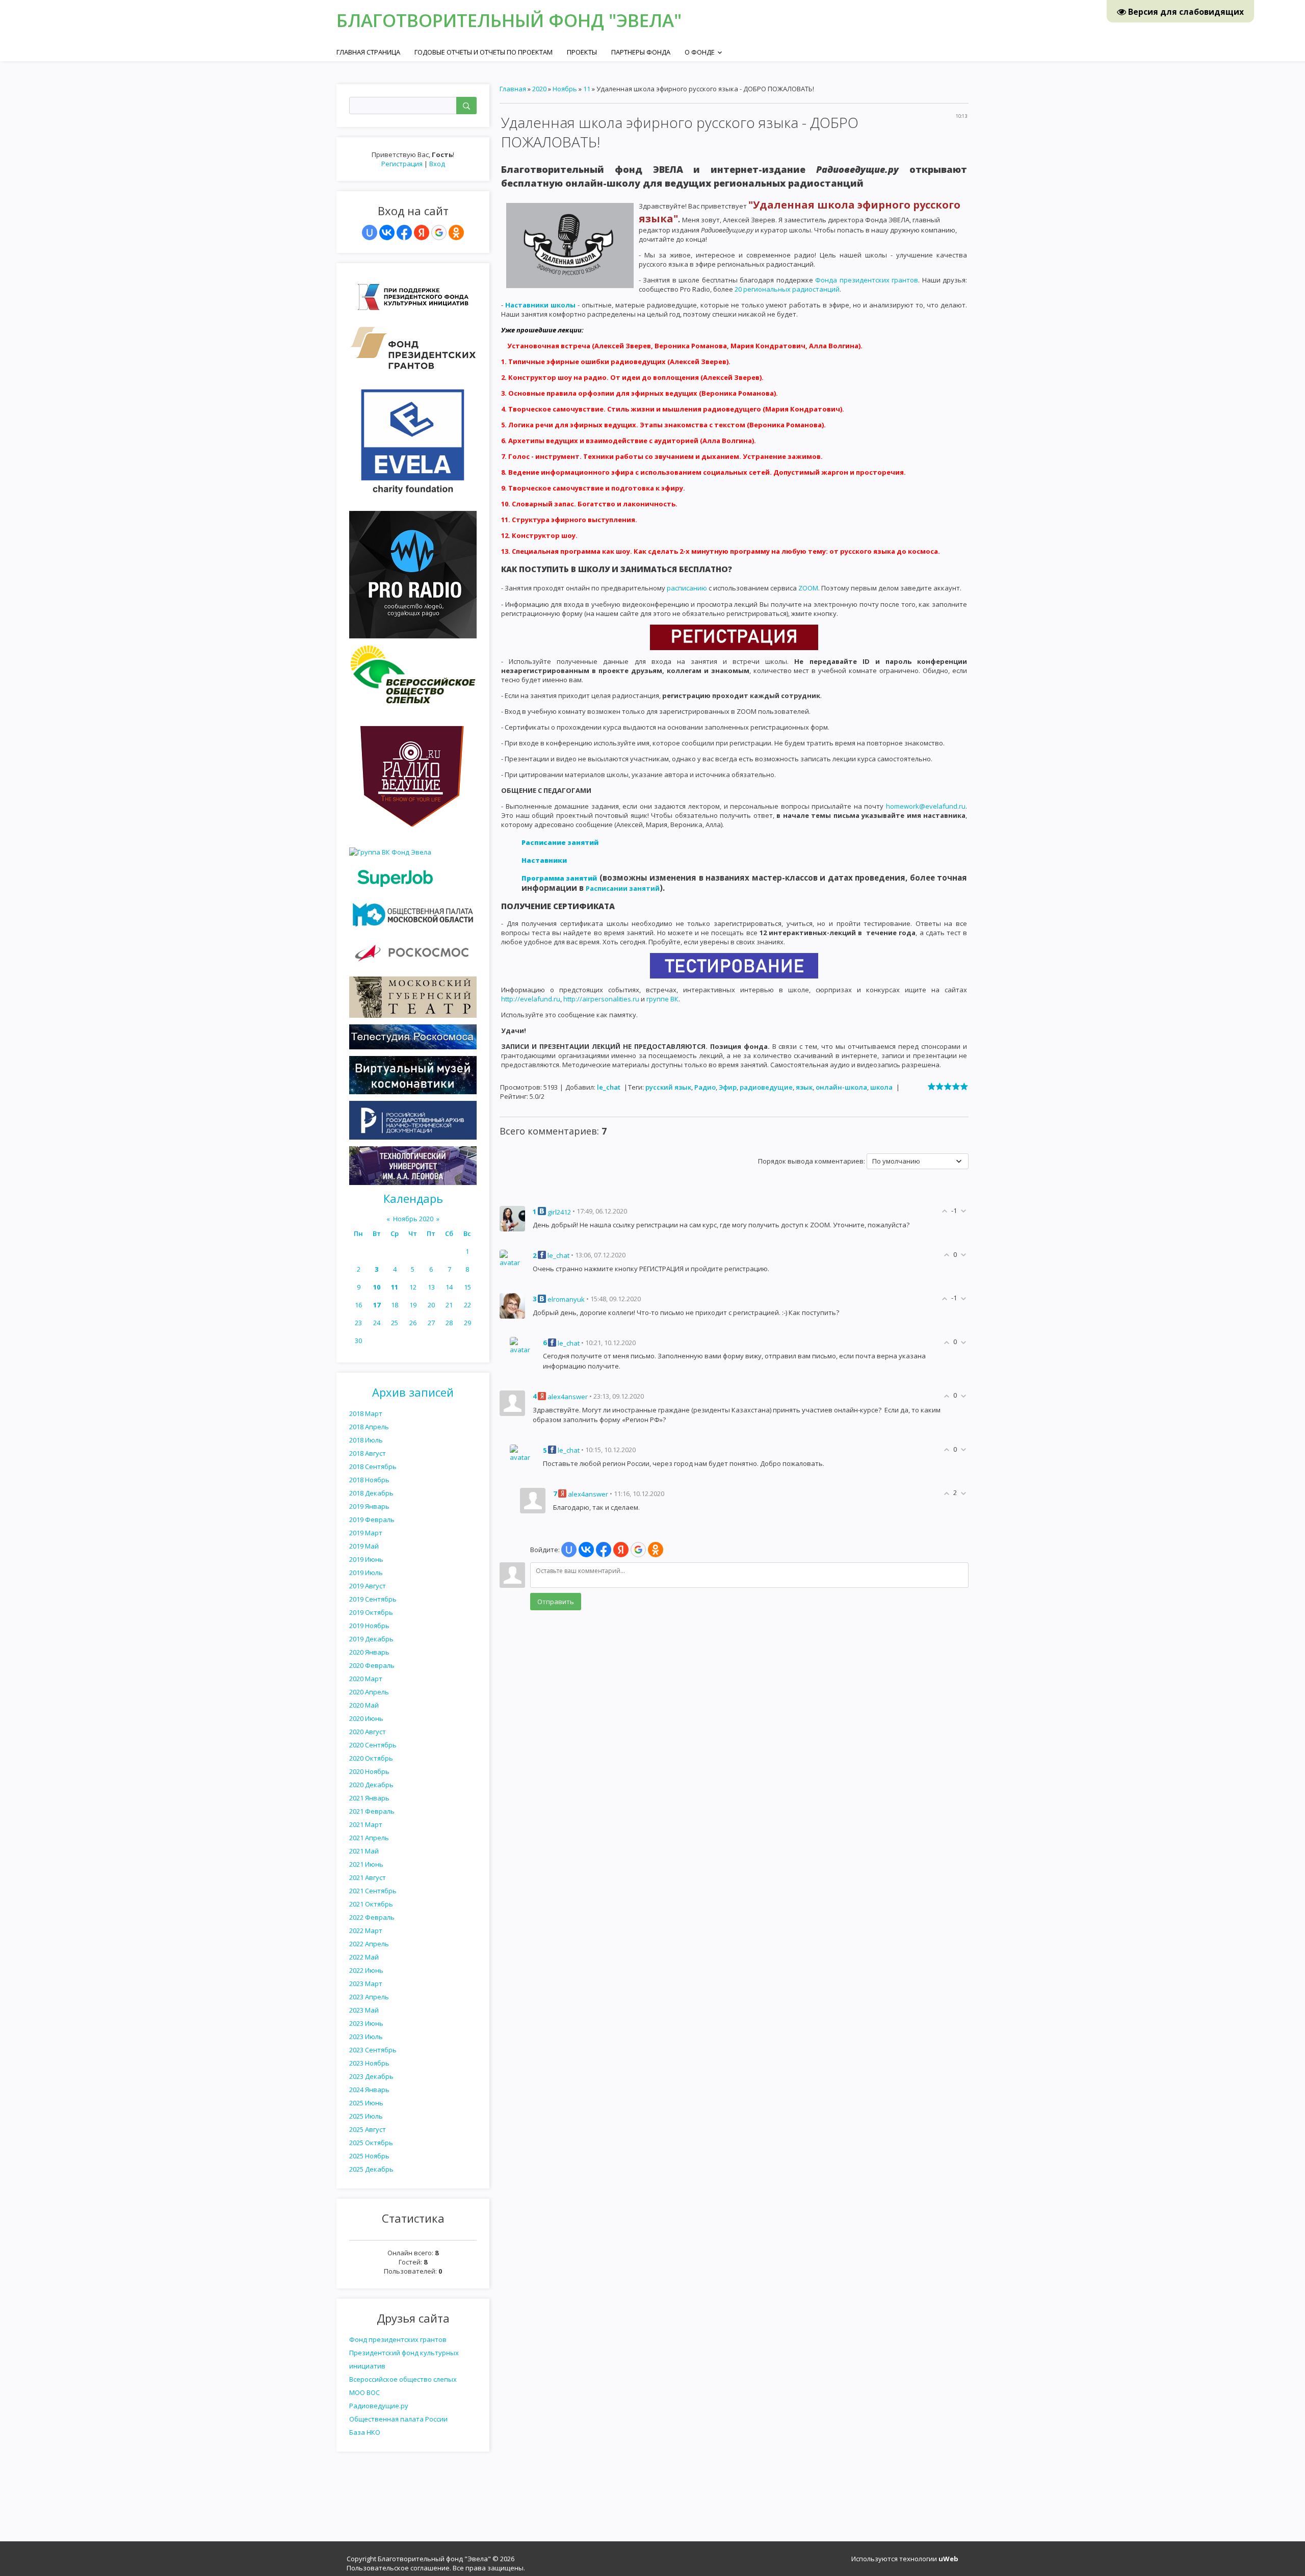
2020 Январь (369, 1652)
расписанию (687, 588)
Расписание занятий (560, 842)
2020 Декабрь (371, 1785)
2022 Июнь (366, 1970)
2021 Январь (369, 1798)
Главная (513, 89)
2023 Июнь (366, 2023)
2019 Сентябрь (373, 1599)
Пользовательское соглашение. (399, 2568)
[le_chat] (512, 1257)
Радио (705, 1087)
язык (804, 1087)
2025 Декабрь (371, 2169)
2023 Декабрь (371, 2076)
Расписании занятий (623, 888)
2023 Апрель (369, 1997)
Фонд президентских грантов (398, 2339)
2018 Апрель (369, 1427)
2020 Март (366, 1679)
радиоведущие (766, 1087)
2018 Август (368, 1453)
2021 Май (364, 1851)
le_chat (609, 1087)
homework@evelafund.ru (926, 806)
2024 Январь (369, 2090)
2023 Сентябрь (373, 2050)
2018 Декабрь (371, 1493)
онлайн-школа (841, 1087)
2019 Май (364, 1546)
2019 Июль (366, 1573)
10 (377, 1287)
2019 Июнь (366, 1559)
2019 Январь (369, 1506)
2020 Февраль (372, 1665)
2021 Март (366, 1824)
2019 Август (368, 1586)
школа (881, 1087)
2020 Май (364, 1705)
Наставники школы (540, 305)
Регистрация (402, 164)
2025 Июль (366, 2116)
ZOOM (808, 588)
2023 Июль (366, 2037)
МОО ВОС (364, 2392)
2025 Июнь (366, 2103)
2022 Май (364, 1957)
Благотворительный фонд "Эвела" (509, 20)
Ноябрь (565, 89)
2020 (539, 89)
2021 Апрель (369, 1838)
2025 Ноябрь (369, 2156)
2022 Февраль (372, 1917)
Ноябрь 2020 (413, 1219)
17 (377, 1305)
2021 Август (368, 1877)
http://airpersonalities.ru (601, 999)
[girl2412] (512, 1218)
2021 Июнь (366, 1864)
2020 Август (368, 1732)
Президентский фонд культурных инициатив (404, 2359)
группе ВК (662, 999)
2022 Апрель (369, 1944)
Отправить (556, 1602)
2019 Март (366, 1533)
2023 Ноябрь (369, 2063)
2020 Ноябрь (369, 1771)
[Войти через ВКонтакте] (387, 233)
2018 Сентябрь (373, 1466)
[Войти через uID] (370, 233)
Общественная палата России (398, 2419)
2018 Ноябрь (369, 1480)
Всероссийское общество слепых (403, 2379)
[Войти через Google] (439, 233)
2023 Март (366, 1983)
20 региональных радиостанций (787, 289)
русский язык (668, 1087)
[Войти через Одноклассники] (456, 233)
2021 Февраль (372, 1811)
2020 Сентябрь (373, 1745)
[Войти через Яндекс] (422, 233)
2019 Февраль (372, 1519)
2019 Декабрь (371, 1639)
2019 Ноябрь (369, 1626)
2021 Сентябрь (373, 1891)
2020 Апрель (369, 1692)
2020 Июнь (366, 1718)
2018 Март (366, 1413)
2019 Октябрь (371, 1612)
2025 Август (368, 2129)
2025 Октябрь (371, 2143)
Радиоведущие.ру (379, 2406)
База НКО (365, 2432)
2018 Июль (366, 1440)
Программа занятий (559, 878)
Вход (437, 164)
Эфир (728, 1087)
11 (395, 1287)
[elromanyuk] (512, 1305)
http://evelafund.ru (531, 999)
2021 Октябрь (371, 1904)
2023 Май (364, 2010)
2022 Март (366, 1930)
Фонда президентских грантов (867, 280)
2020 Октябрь (371, 1758)
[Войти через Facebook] (404, 233)
